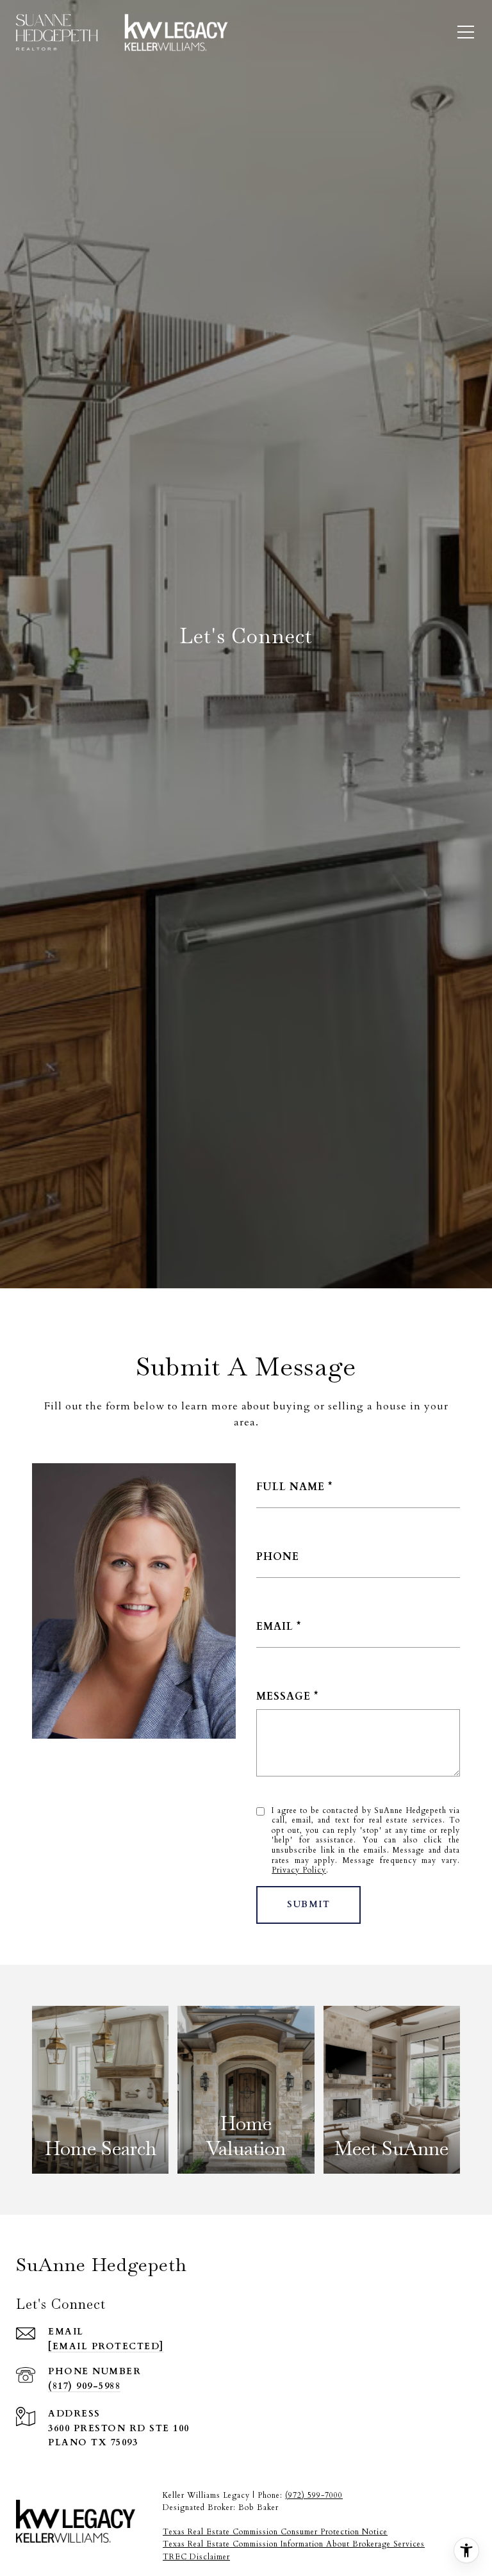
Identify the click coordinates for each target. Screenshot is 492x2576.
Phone (278, 1557)
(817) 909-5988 (84, 2386)
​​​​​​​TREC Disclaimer (196, 2557)
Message (283, 1696)
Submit (308, 1904)
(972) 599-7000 (314, 2495)
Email (275, 1627)
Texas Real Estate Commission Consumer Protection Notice (275, 2532)
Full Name (291, 1487)
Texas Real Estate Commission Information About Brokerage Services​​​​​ (294, 2544)
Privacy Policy (299, 1870)
